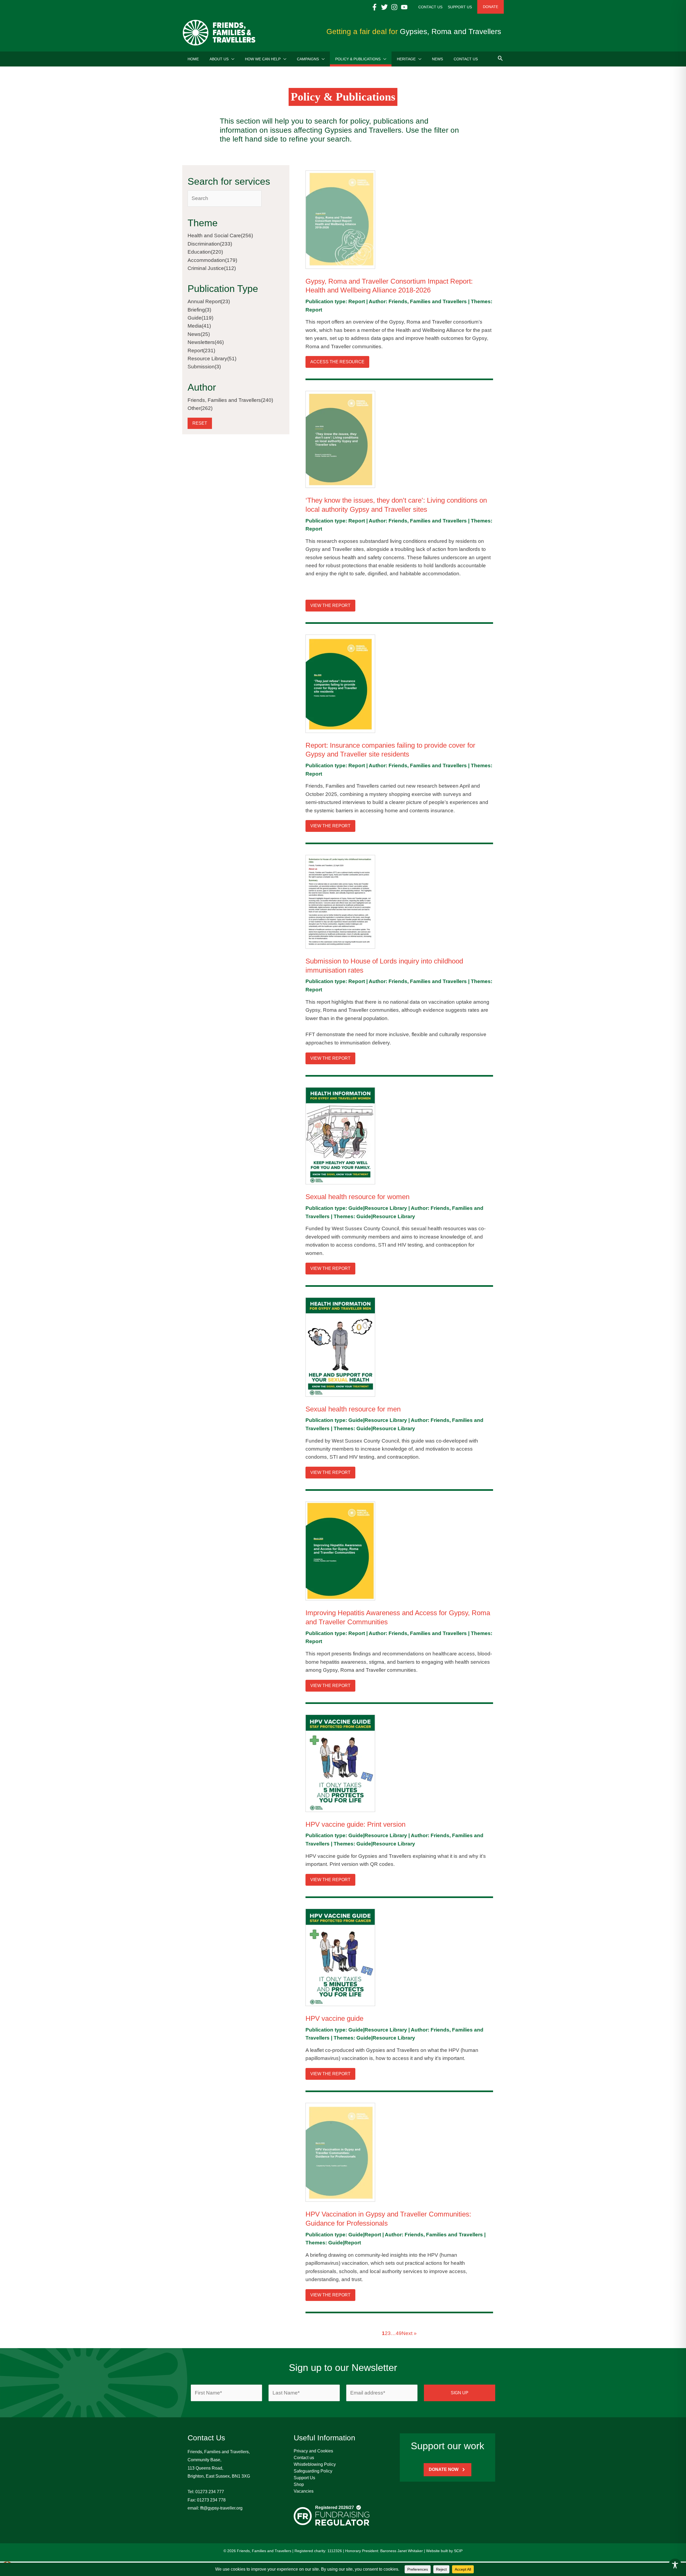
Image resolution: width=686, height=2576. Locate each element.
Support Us (304, 2478)
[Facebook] (374, 7)
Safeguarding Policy (313, 2471)
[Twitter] (384, 7)
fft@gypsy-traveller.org (221, 2508)
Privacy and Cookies (313, 2451)
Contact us (304, 2458)
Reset (200, 423)
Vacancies (304, 2491)
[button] (231, 59)
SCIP (458, 2551)
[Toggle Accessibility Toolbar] (675, 2565)
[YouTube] (404, 7)
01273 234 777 (210, 2492)
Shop (299, 2484)
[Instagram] (394, 7)
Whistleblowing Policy (315, 2464)
